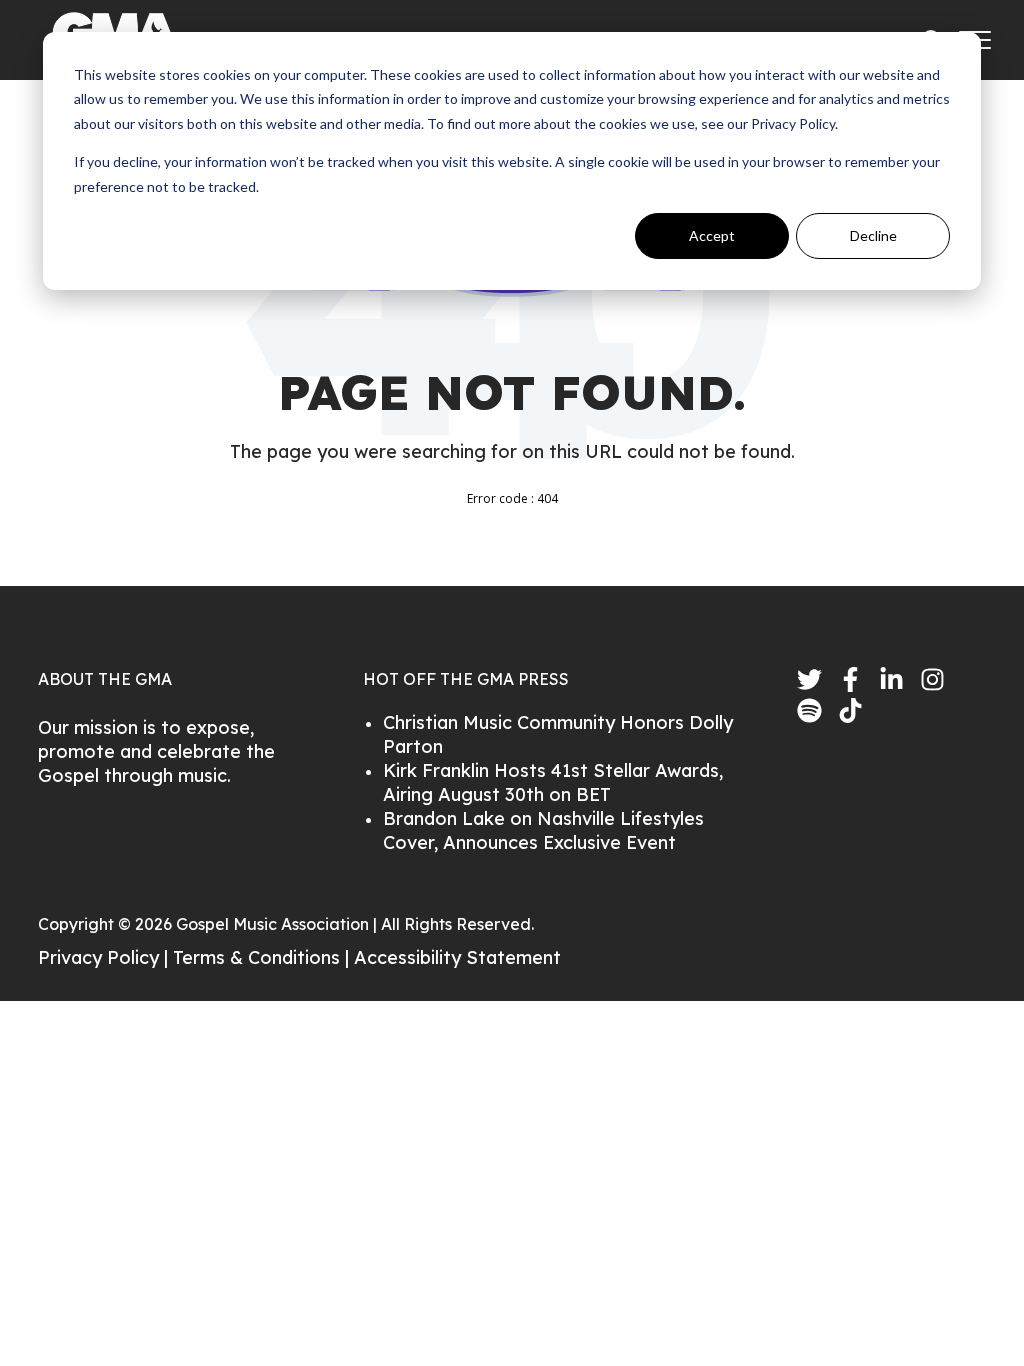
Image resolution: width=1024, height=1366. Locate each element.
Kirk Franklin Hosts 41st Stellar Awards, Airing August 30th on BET (553, 782)
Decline (873, 235)
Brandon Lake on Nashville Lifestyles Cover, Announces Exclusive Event (543, 830)
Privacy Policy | (105, 957)
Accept (712, 235)
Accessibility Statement (457, 957)
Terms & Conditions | (263, 957)
